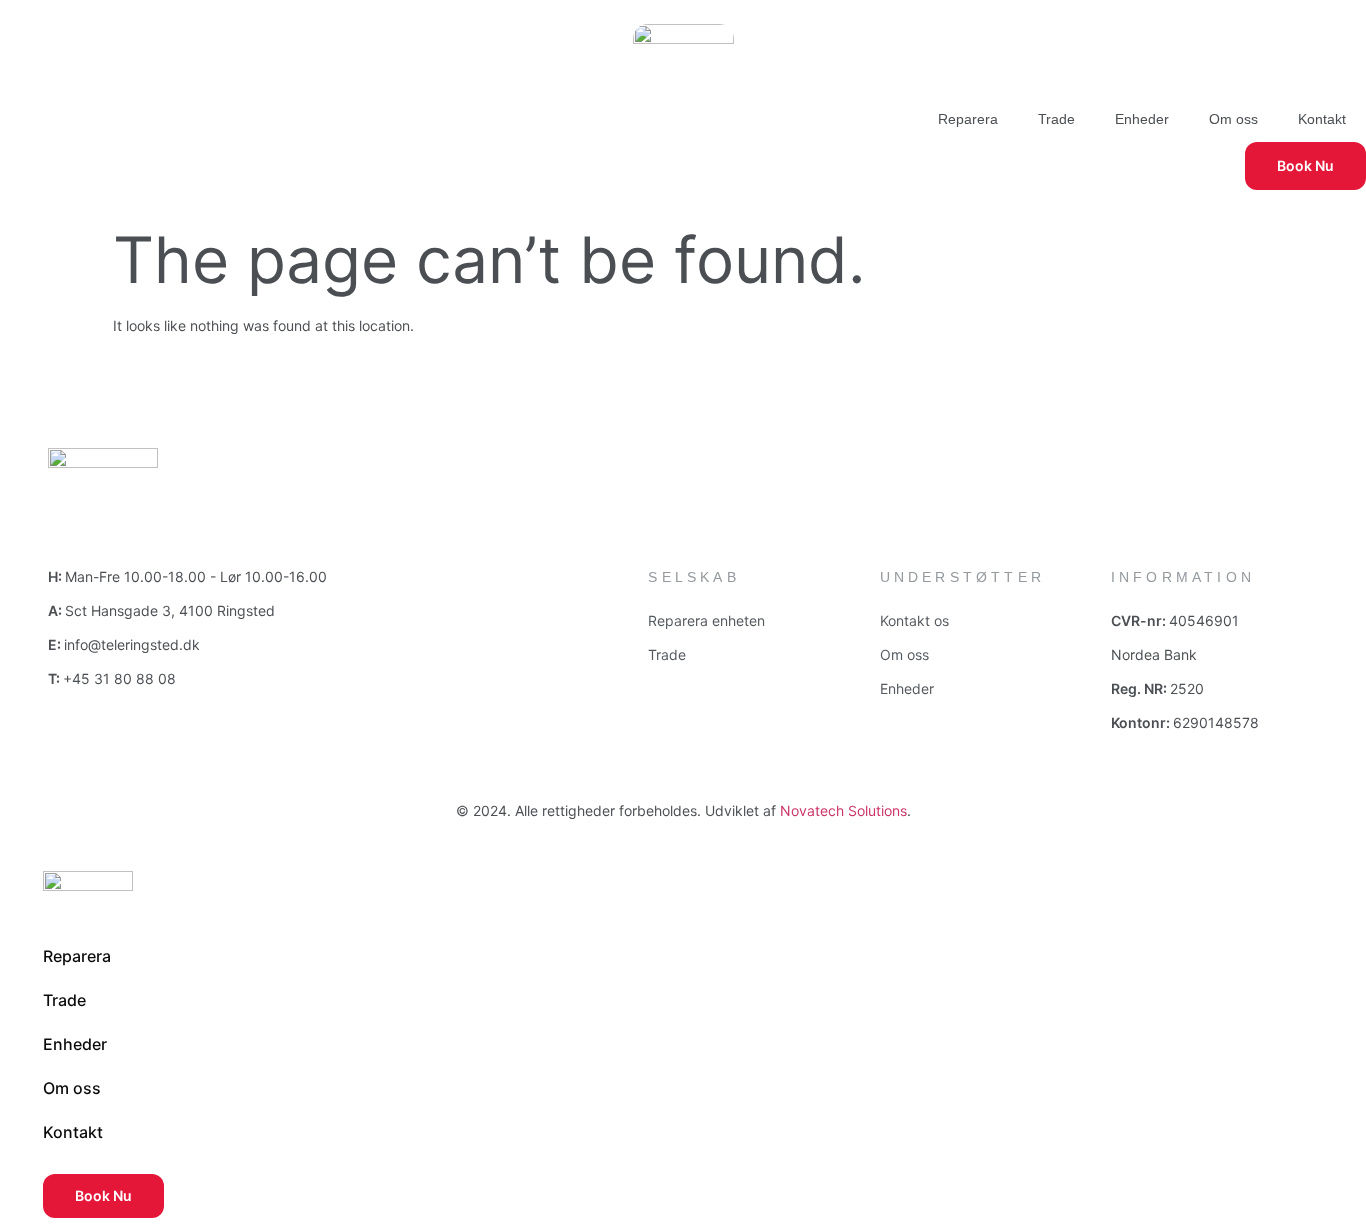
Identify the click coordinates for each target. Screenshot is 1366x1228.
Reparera (968, 119)
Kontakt (1322, 119)
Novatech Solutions (843, 810)
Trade (1056, 119)
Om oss (1233, 119)
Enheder (1142, 119)
